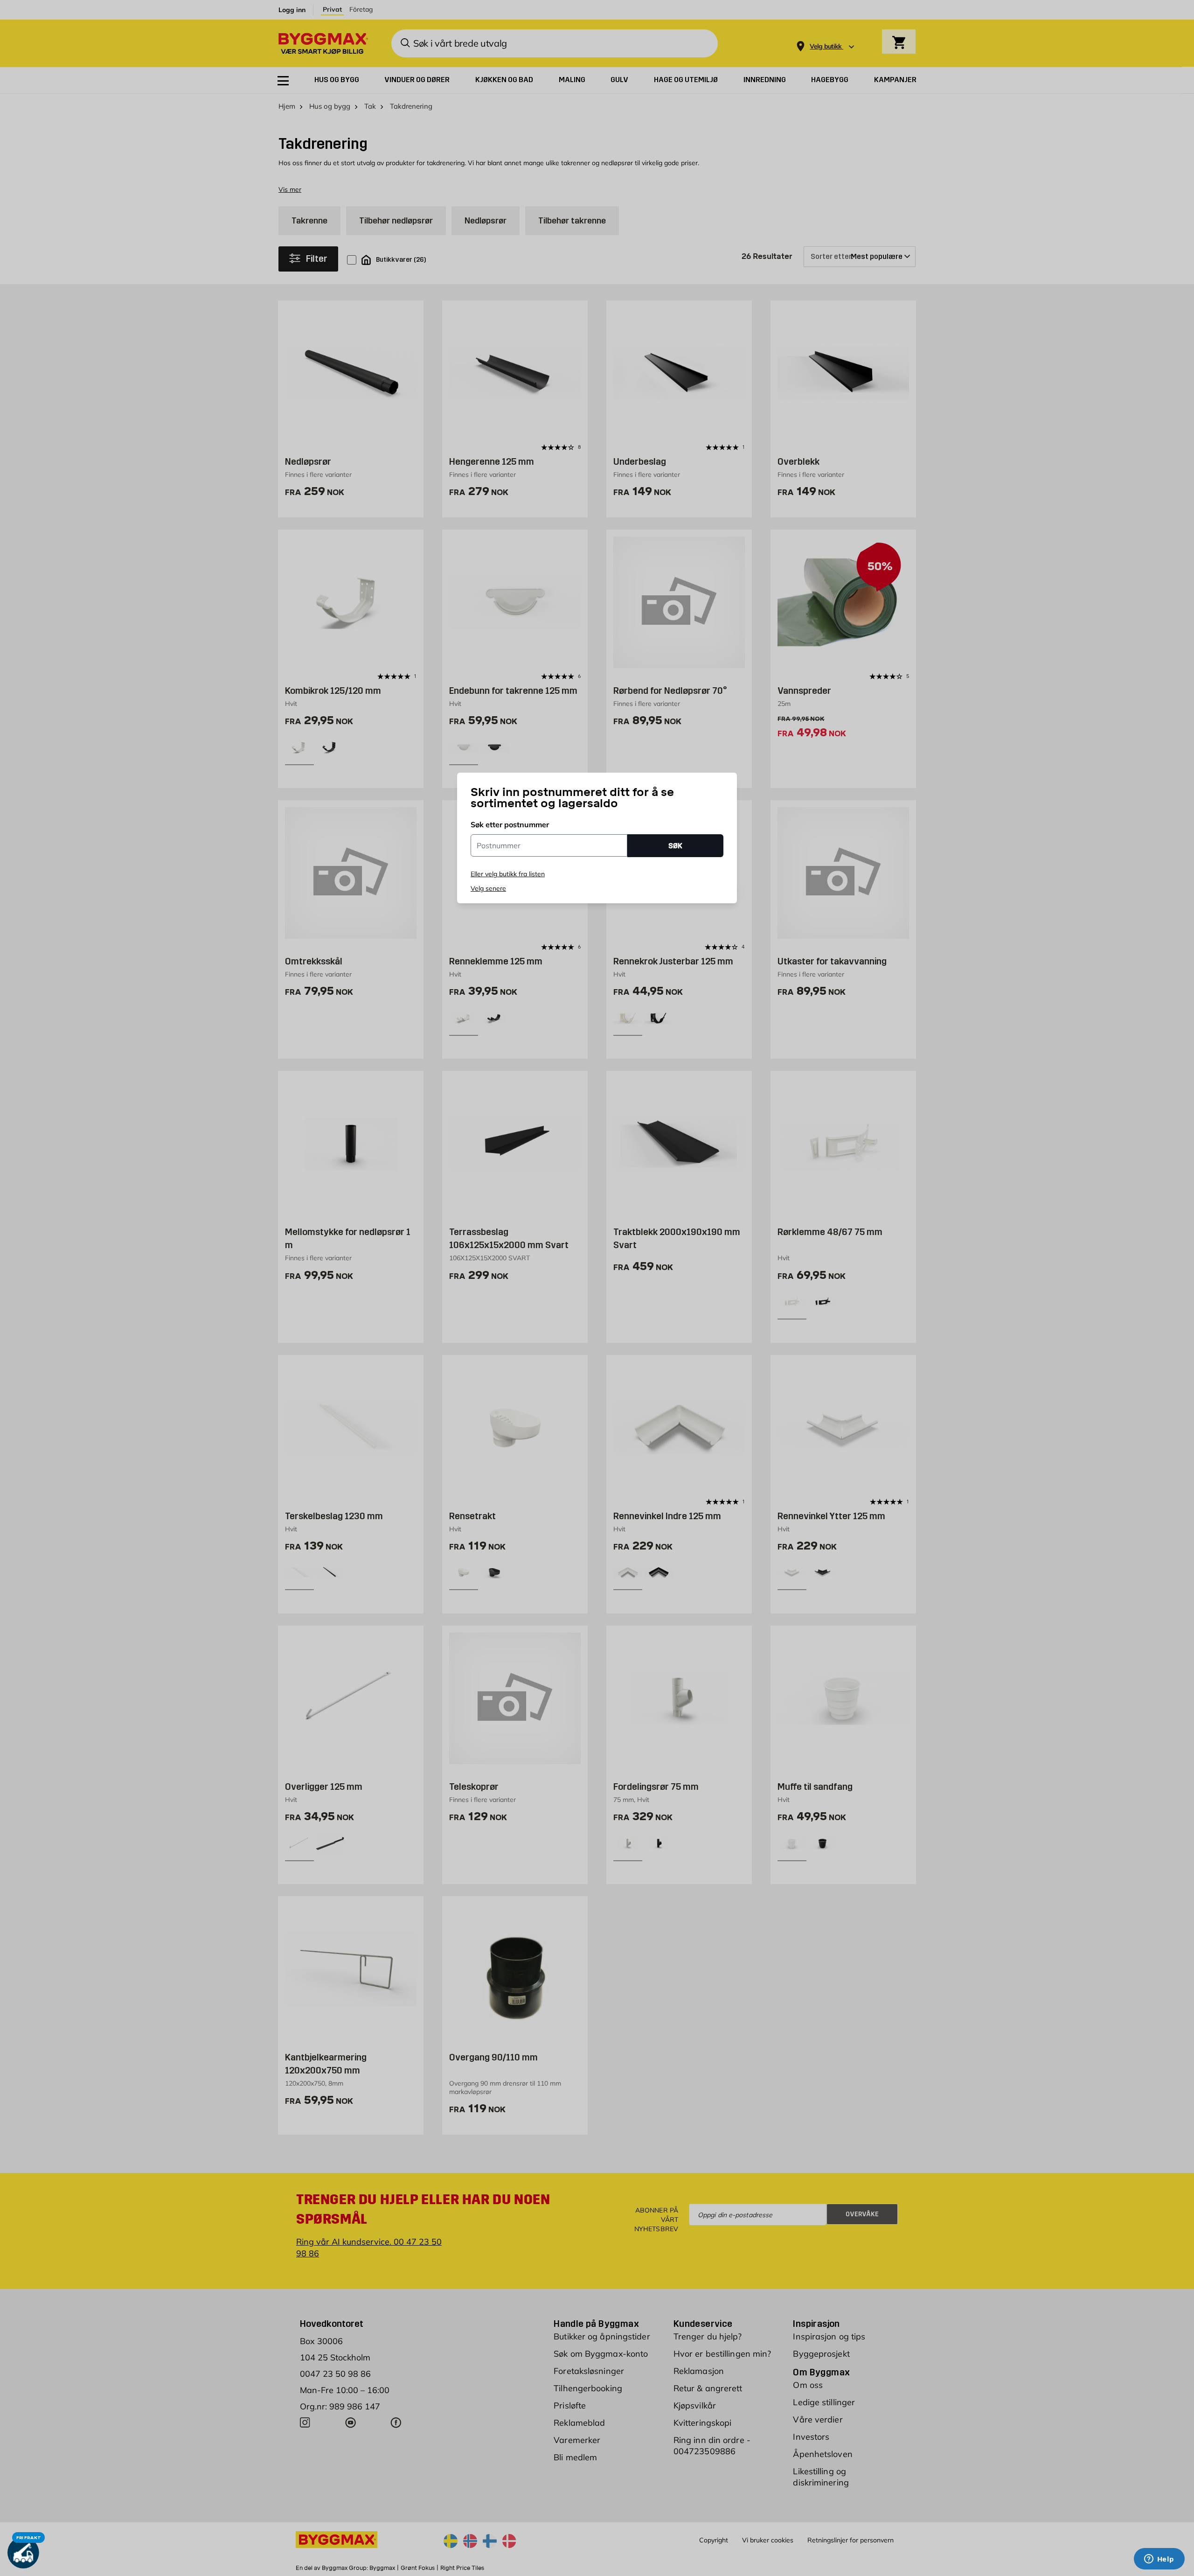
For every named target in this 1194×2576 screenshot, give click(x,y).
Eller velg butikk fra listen (508, 874)
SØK (675, 846)
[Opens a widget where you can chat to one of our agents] (1159, 2560)
